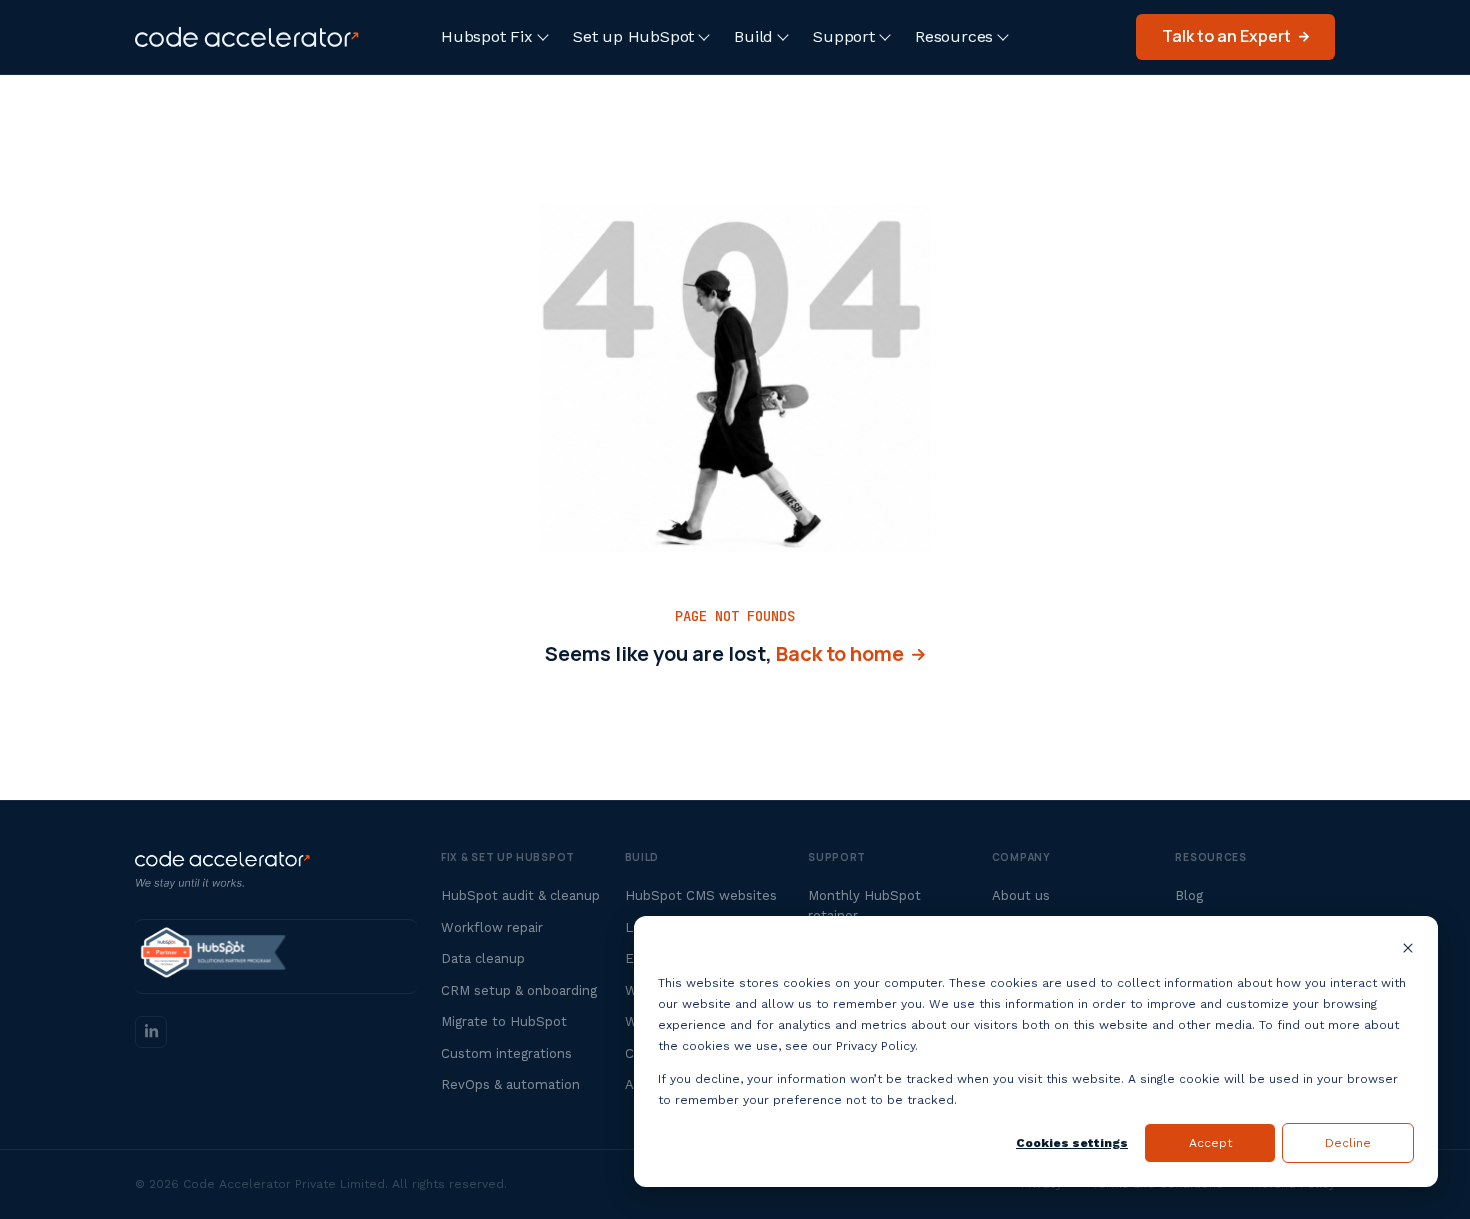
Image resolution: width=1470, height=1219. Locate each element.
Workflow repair (492, 927)
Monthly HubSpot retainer (864, 905)
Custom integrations (506, 1053)
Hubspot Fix (487, 36)
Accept (1210, 1143)
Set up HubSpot (633, 36)
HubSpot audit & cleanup (520, 895)
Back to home (844, 653)
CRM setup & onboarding (519, 990)
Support (844, 36)
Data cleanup (483, 958)
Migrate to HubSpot (504, 1021)
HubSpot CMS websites (701, 895)
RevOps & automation (510, 1084)
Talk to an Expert (1226, 36)
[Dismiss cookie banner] (1408, 950)
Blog (1189, 895)
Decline (1348, 1143)
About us (1021, 895)
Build (753, 36)
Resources (954, 36)
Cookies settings (1072, 1143)
